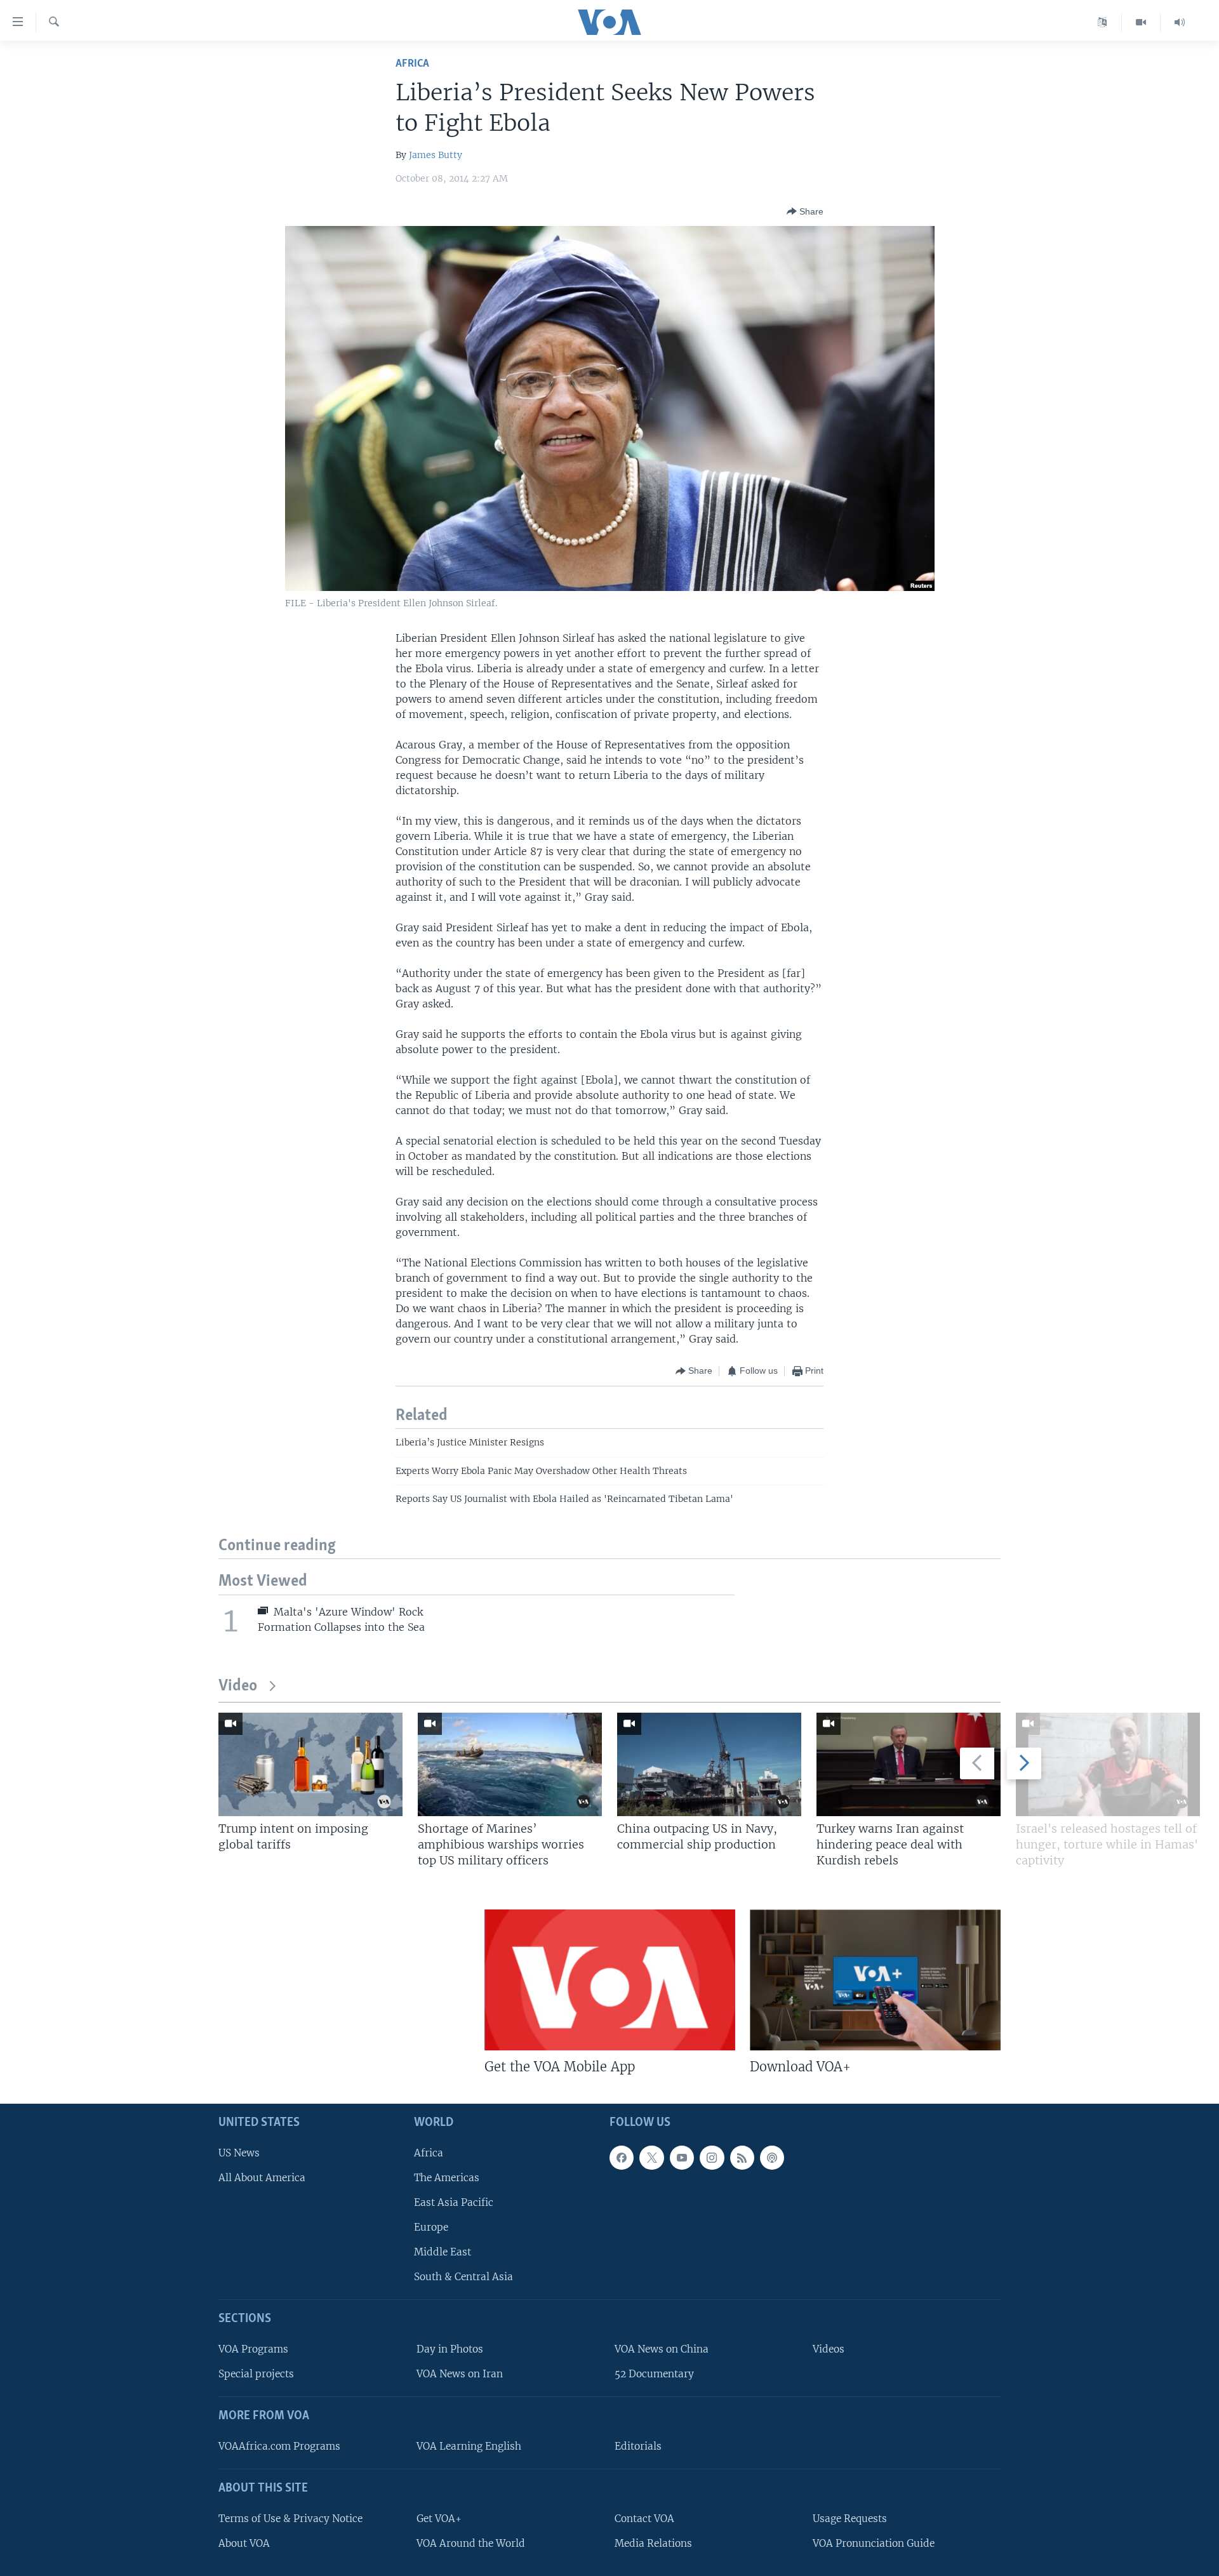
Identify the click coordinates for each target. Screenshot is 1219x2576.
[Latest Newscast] (1180, 22)
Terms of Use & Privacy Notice (290, 2519)
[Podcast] (772, 2158)
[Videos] (1141, 22)
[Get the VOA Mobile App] (610, 1980)
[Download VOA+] (875, 1980)
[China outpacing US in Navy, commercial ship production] (709, 1764)
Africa (412, 64)
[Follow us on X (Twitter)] (651, 2158)
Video (238, 1686)
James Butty (436, 155)
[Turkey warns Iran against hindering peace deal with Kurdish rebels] (909, 1764)
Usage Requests (850, 2519)
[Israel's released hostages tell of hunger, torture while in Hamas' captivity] (1108, 1764)
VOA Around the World (471, 2543)
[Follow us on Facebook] (622, 2158)
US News (239, 2153)
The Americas (447, 2178)
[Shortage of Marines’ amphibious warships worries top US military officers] (510, 1764)
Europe (431, 2227)
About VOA (244, 2543)
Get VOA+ (439, 2519)
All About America (262, 2178)
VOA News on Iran (460, 2374)
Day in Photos (450, 2350)
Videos (829, 2350)
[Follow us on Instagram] (712, 2158)
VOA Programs (253, 2350)
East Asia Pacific (454, 2202)
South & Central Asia (463, 2277)
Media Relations (653, 2543)
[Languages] (1102, 22)
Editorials (638, 2446)
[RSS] (742, 2158)
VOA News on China (662, 2350)
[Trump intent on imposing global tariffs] (310, 1764)
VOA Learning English (469, 2446)
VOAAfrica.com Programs (279, 2446)
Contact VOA (644, 2519)
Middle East (443, 2253)
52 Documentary (654, 2374)
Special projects (256, 2374)
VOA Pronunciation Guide (874, 2543)
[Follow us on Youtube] (682, 2158)
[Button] (805, 211)
